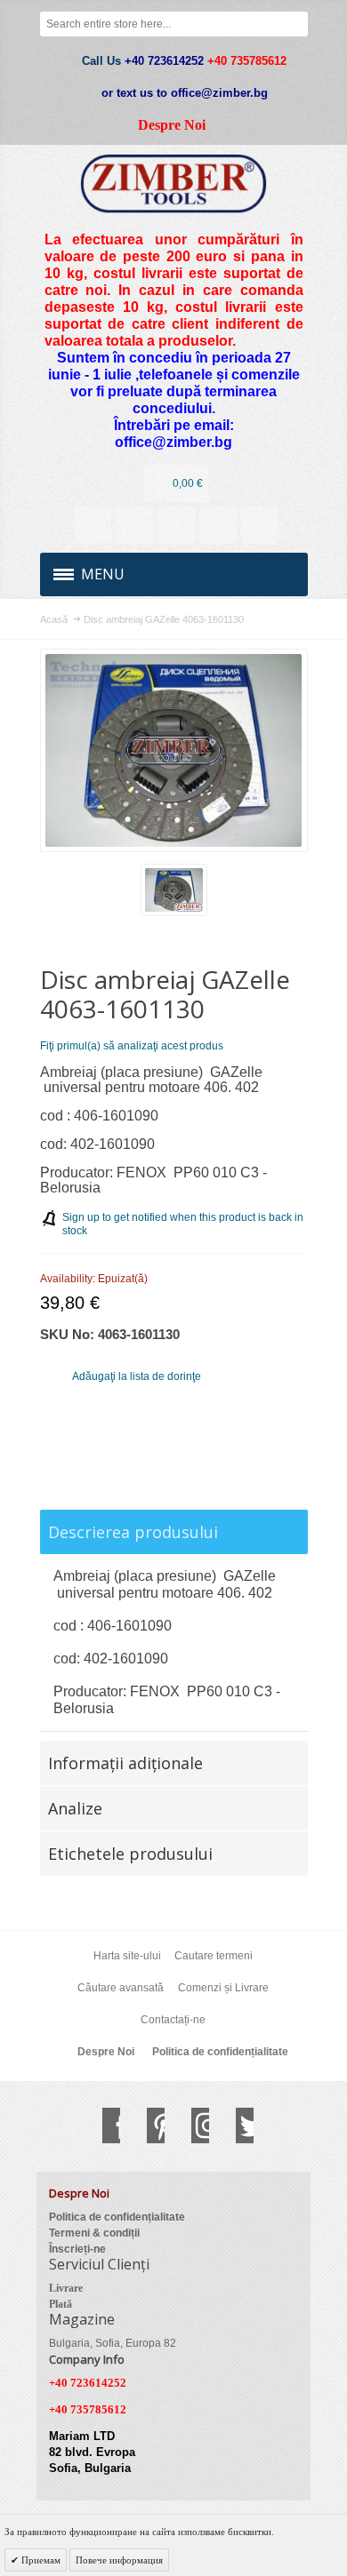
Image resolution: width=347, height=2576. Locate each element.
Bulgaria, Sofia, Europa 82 (113, 2343)
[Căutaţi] (295, 24)
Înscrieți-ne (77, 2249)
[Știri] (134, 525)
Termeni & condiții (94, 2233)
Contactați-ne (173, 2020)
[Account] (93, 525)
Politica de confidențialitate (220, 2052)
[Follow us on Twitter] (236, 2125)
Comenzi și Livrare (223, 1988)
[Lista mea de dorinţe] (176, 525)
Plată (61, 2304)
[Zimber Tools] (174, 183)
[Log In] (218, 525)
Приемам (40, 2560)
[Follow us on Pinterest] (147, 2125)
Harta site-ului (127, 1956)
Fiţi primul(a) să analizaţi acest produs (132, 1046)
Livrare (66, 2288)
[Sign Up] (260, 525)
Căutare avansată (121, 1988)
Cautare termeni (214, 1956)
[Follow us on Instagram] (191, 2125)
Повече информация (119, 2560)
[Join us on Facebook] (102, 2125)
